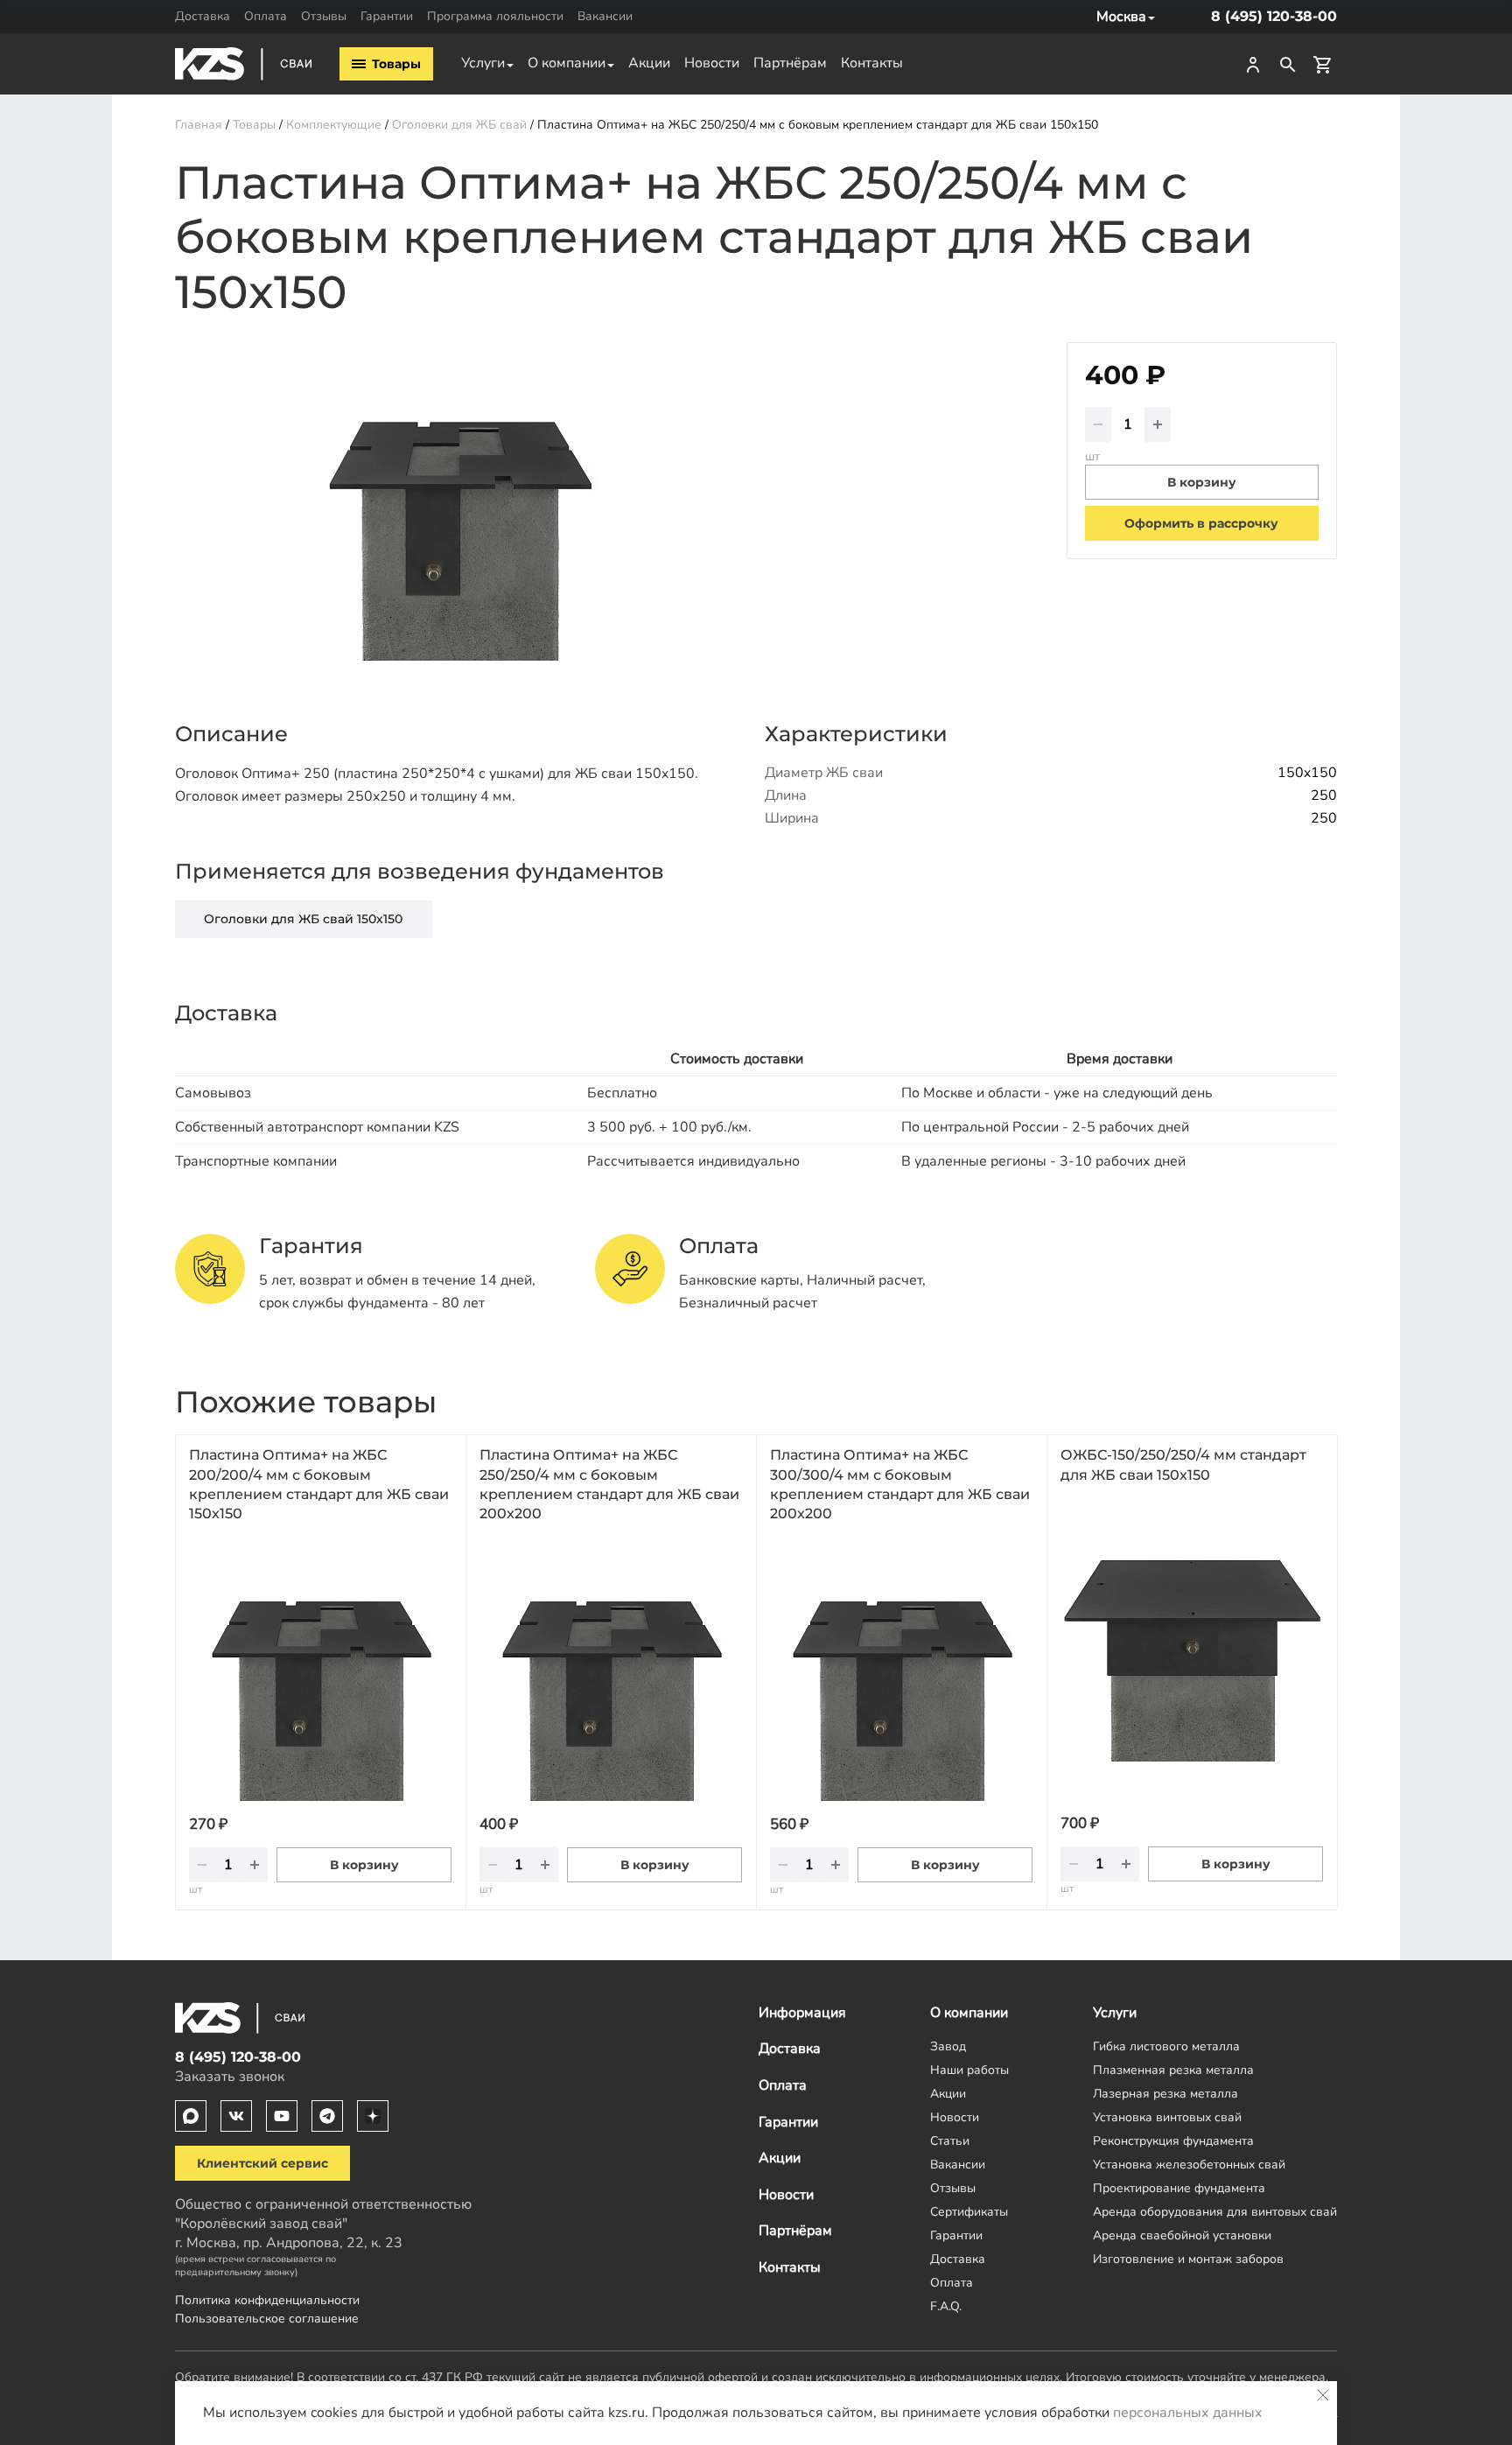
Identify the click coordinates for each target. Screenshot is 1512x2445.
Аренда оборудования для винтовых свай (1215, 2211)
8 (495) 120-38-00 (1274, 16)
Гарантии (387, 16)
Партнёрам (790, 63)
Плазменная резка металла (1173, 2070)
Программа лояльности (495, 16)
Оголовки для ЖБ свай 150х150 (303, 919)
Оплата (266, 16)
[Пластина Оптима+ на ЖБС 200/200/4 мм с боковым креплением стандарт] (320, 1670)
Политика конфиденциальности (267, 2300)
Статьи (950, 2140)
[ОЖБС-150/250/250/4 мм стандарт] (1192, 1630)
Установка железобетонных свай (1189, 2164)
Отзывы (324, 16)
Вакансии (605, 16)
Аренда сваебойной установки (1182, 2235)
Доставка (203, 16)
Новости (712, 63)
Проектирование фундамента (1179, 2188)
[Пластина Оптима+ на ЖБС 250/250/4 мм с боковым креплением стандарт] (611, 1670)
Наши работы (969, 2070)
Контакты (872, 63)
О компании (567, 63)
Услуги (483, 63)
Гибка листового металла (1166, 2046)
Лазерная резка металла (1165, 2093)
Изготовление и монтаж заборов (1188, 2259)
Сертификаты (969, 2211)
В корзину (364, 1865)
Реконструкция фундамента (1173, 2140)
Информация (802, 2013)
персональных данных (1188, 2413)
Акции (649, 63)
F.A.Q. (946, 2306)
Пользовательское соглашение (267, 2318)
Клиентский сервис (262, 2163)
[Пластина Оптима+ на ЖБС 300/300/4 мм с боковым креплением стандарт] (901, 1670)
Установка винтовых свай (1167, 2117)
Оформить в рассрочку (1201, 523)
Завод (948, 2046)
